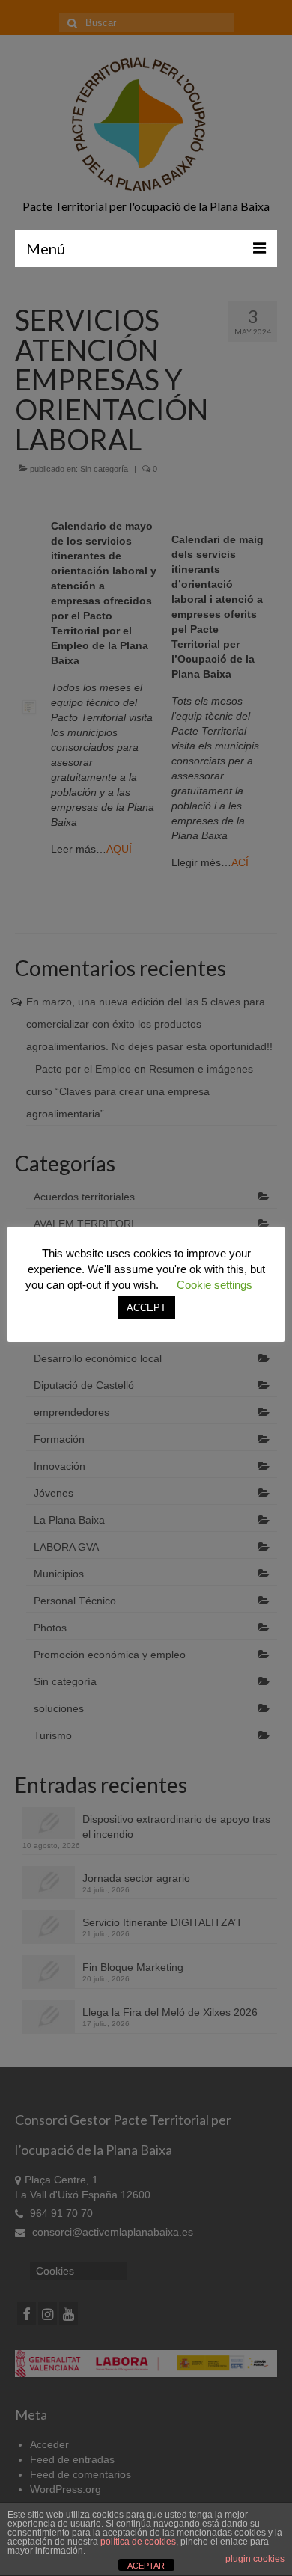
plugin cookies (255, 2559)
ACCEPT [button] (146, 1308)
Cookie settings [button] (215, 1285)
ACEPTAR (146, 2566)
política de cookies (138, 2542)
